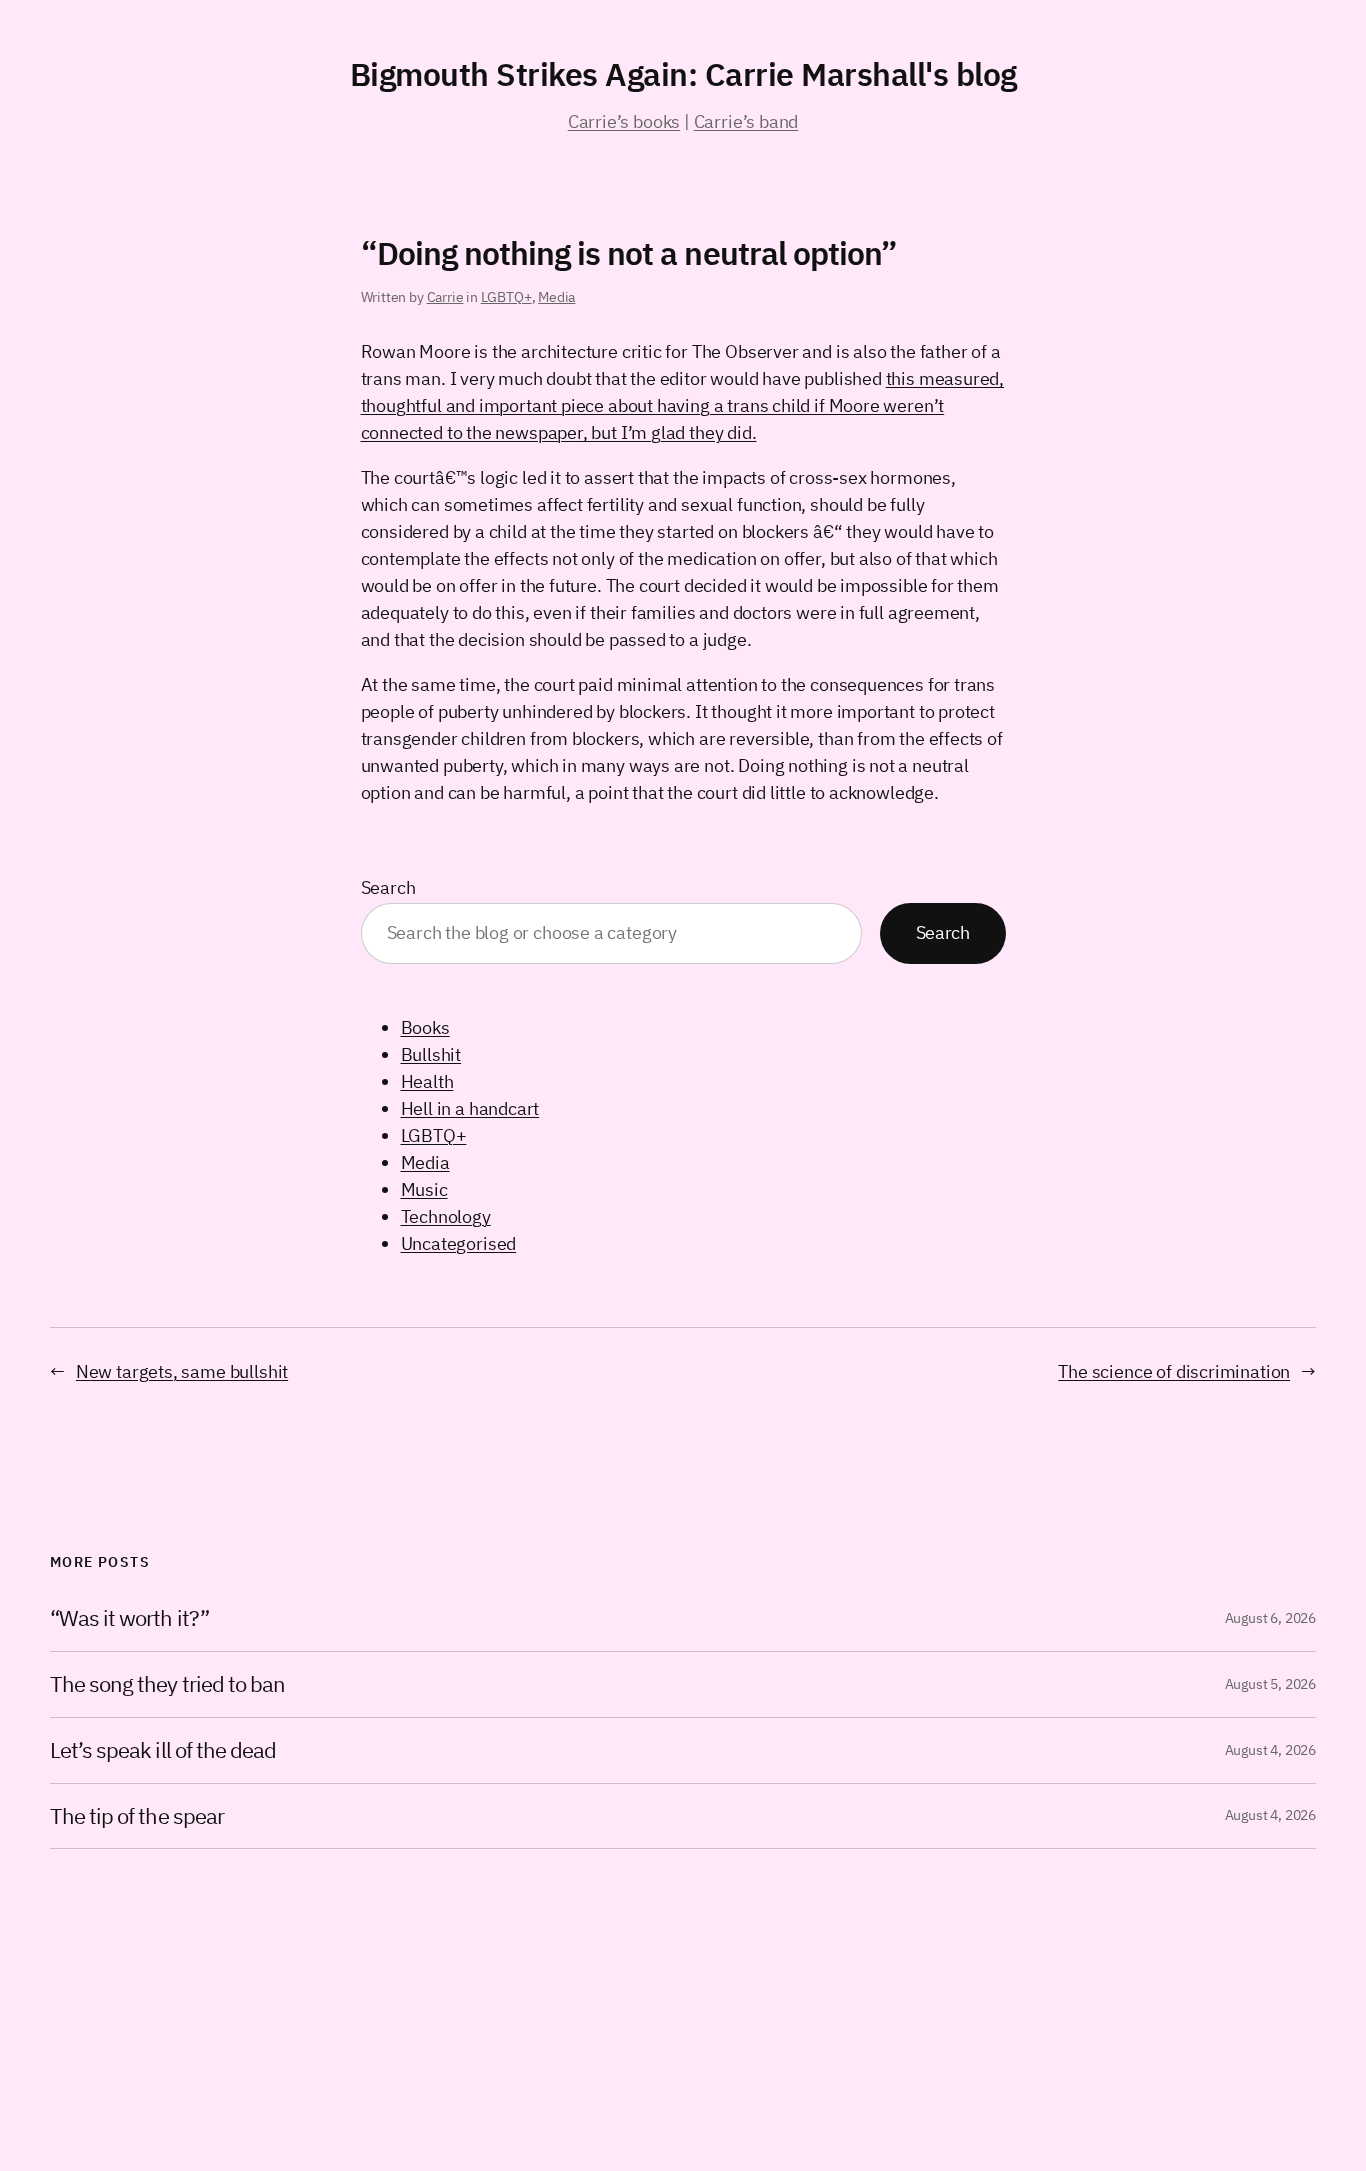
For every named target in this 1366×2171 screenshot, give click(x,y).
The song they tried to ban (167, 1684)
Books (425, 1027)
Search (388, 887)
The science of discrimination (1174, 1371)
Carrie (445, 297)
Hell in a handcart (470, 1108)
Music (424, 1189)
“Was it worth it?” (129, 1618)
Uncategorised (459, 1243)
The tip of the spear (137, 1816)
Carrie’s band (746, 121)
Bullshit (431, 1054)
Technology (446, 1216)
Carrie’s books (624, 121)
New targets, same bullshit (182, 1371)
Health (427, 1081)
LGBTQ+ (506, 297)
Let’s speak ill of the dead (163, 1750)
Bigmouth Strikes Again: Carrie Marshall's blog (683, 74)
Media (556, 297)
